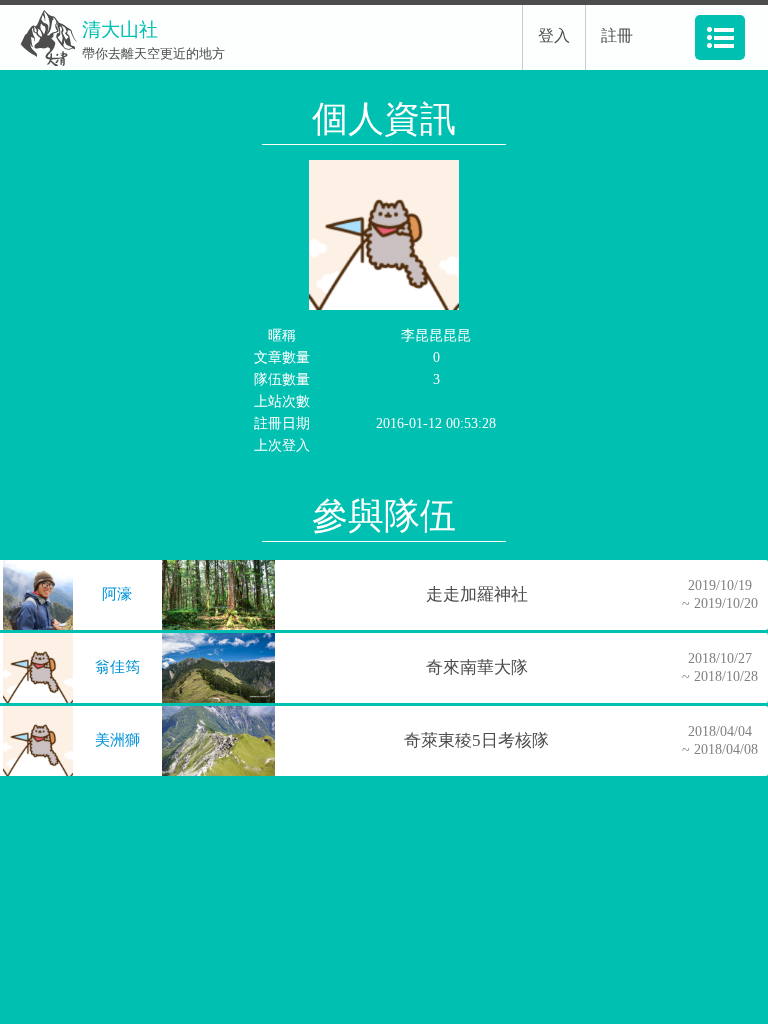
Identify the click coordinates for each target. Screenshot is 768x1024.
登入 (554, 35)
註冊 (617, 35)
